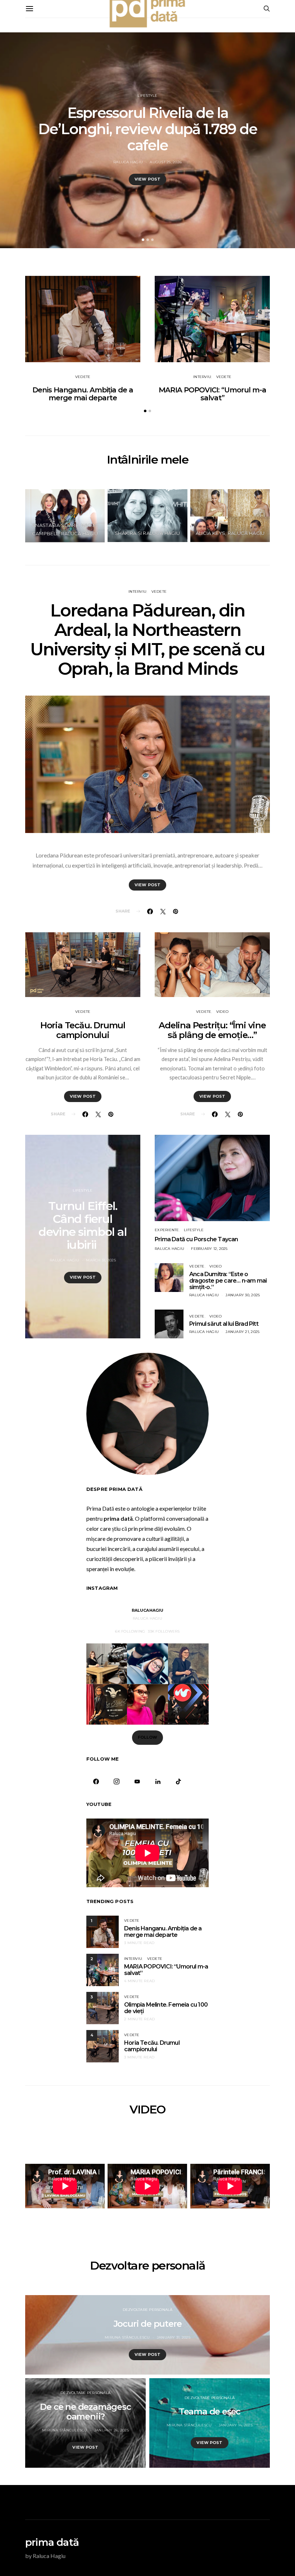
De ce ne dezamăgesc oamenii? (85, 2412)
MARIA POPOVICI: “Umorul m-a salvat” (212, 394)
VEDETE (83, 377)
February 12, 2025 (209, 1249)
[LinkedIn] (158, 1781)
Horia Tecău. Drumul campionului (83, 1030)
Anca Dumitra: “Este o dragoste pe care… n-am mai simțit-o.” (228, 1281)
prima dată (52, 2542)
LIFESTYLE (147, 95)
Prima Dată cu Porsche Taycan (196, 1239)
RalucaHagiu (148, 1610)
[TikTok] (178, 1781)
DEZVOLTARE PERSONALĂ (148, 2310)
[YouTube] (137, 1781)
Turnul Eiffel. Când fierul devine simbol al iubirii (83, 1225)
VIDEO (222, 1012)
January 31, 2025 (174, 2337)
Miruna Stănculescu (127, 2337)
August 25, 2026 (166, 162)
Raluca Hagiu (128, 162)
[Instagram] (116, 1781)
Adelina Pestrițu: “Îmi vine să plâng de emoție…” (212, 1030)
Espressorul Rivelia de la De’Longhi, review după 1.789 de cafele (148, 129)
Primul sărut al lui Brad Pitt (224, 1324)
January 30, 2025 (243, 1295)
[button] (143, 240)
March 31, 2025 (101, 1260)
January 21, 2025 (242, 1332)
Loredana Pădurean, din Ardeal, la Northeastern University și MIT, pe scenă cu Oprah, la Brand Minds (147, 640)
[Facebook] (96, 1781)
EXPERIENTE (167, 1230)
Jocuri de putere (148, 2324)
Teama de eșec (210, 2411)
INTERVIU (202, 377)
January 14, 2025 (236, 2425)
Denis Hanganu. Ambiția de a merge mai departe (83, 394)
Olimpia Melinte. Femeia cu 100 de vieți (166, 2008)
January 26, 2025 (112, 2430)
